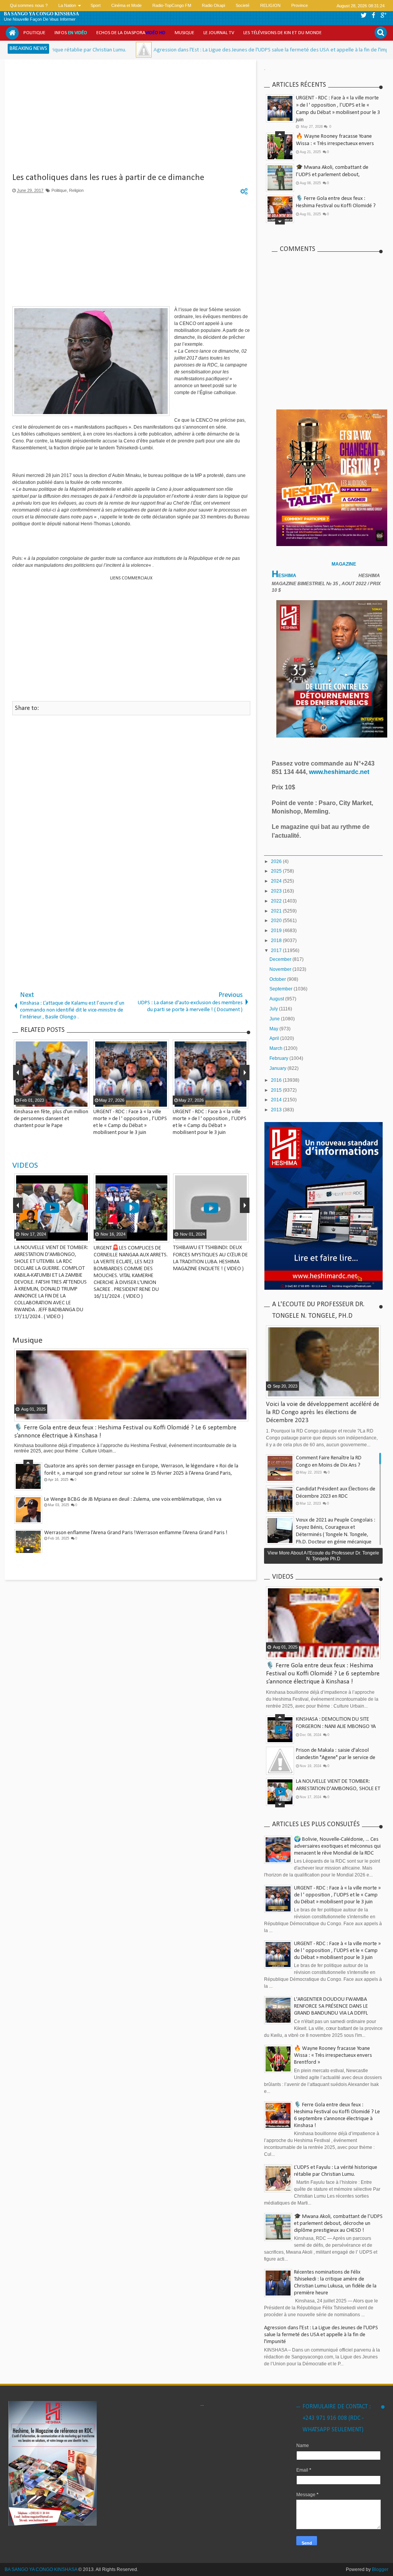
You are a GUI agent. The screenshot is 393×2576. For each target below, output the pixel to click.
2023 (277, 891)
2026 (277, 861)
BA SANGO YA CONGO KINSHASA (41, 14)
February (279, 1058)
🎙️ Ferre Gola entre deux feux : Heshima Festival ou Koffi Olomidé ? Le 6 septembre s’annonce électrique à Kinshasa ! (323, 1674)
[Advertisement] (131, 119)
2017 (277, 951)
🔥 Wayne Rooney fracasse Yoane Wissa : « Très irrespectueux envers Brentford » (335, 144)
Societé (243, 5)
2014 (277, 1100)
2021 (277, 911)
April (275, 1038)
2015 (277, 1090)
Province (300, 5)
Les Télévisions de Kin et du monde (282, 33)
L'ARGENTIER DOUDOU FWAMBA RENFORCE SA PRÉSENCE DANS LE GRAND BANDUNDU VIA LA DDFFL (331, 2006)
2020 (277, 921)
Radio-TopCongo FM (172, 5)
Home (12, 33)
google (383, 15)
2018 (277, 941)
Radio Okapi (213, 5)
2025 (277, 871)
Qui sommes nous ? (29, 5)
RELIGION (270, 5)
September (282, 989)
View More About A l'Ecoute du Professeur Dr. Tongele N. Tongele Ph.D (323, 1556)
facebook (373, 15)
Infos (71, 33)
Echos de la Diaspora (131, 33)
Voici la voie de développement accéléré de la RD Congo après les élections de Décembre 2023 (323, 1412)
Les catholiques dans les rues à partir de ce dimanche (108, 178)
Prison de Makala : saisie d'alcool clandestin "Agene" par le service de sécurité (336, 1758)
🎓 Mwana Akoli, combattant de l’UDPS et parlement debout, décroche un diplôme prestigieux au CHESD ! (338, 2224)
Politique (34, 33)
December (281, 959)
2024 (277, 881)
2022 (277, 901)
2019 (277, 931)
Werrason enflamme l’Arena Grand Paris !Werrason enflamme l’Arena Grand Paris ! (136, 1533)
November (281, 969)
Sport (96, 5)
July (274, 1009)
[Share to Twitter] (73, 1236)
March (277, 1048)
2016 (277, 1080)
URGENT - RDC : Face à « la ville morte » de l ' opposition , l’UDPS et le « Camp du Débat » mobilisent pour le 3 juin (337, 1895)
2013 (277, 1110)
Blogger (380, 2569)
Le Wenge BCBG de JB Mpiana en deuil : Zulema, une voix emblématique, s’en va (133, 1499)
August (277, 999)
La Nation (67, 5)
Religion (76, 190)
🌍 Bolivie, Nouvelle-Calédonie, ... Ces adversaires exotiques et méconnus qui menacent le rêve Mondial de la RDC (337, 1846)
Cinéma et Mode (126, 5)
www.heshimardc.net (340, 772)
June (275, 1019)
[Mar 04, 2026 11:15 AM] (68, 50)
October (278, 979)
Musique (184, 33)
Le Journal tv (219, 33)
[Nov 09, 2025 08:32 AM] (342, 50)
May (274, 1029)
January (278, 1068)
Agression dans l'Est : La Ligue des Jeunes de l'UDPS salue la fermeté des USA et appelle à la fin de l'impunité (201, 50)
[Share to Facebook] (64, 1236)
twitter (363, 15)
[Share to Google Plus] (83, 1236)
